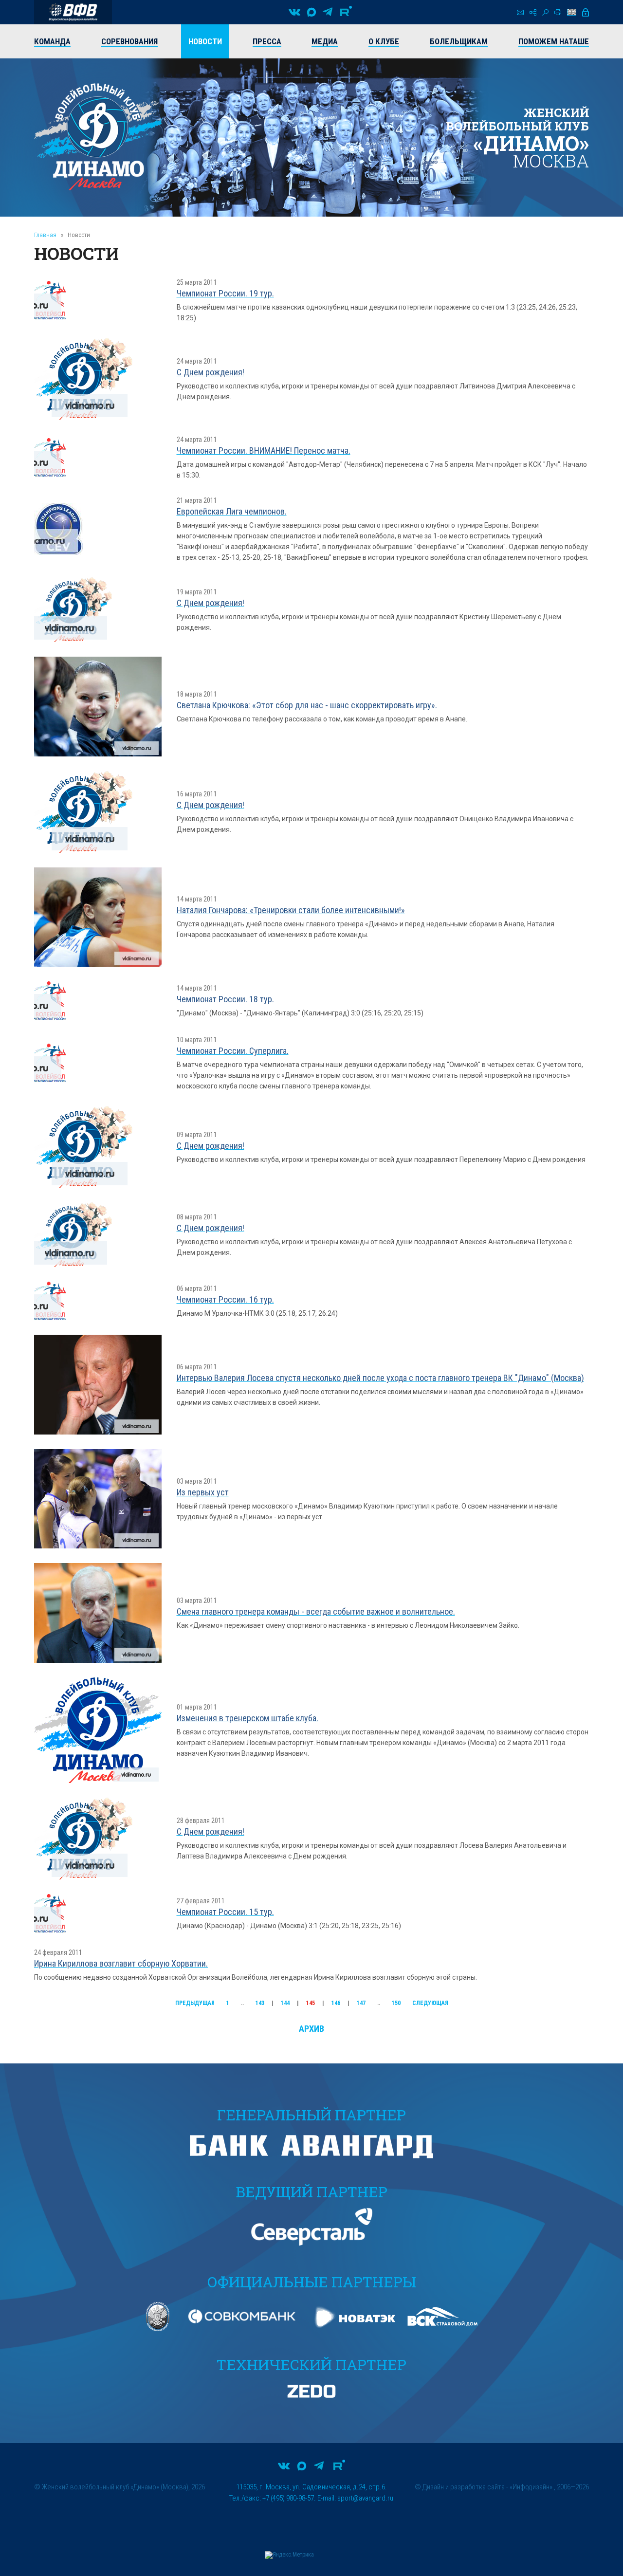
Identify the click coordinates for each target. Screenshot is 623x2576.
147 (361, 2003)
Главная (45, 235)
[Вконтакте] (294, 12)
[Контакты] (520, 12)
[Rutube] (346, 12)
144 (285, 2003)
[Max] (311, 12)
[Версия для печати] (558, 12)
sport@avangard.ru (365, 2498)
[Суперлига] (73, 12)
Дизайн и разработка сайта (464, 2487)
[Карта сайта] (533, 12)
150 (396, 2003)
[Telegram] (328, 12)
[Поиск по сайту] (545, 12)
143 (260, 2003)
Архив (311, 2029)
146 (336, 2003)
